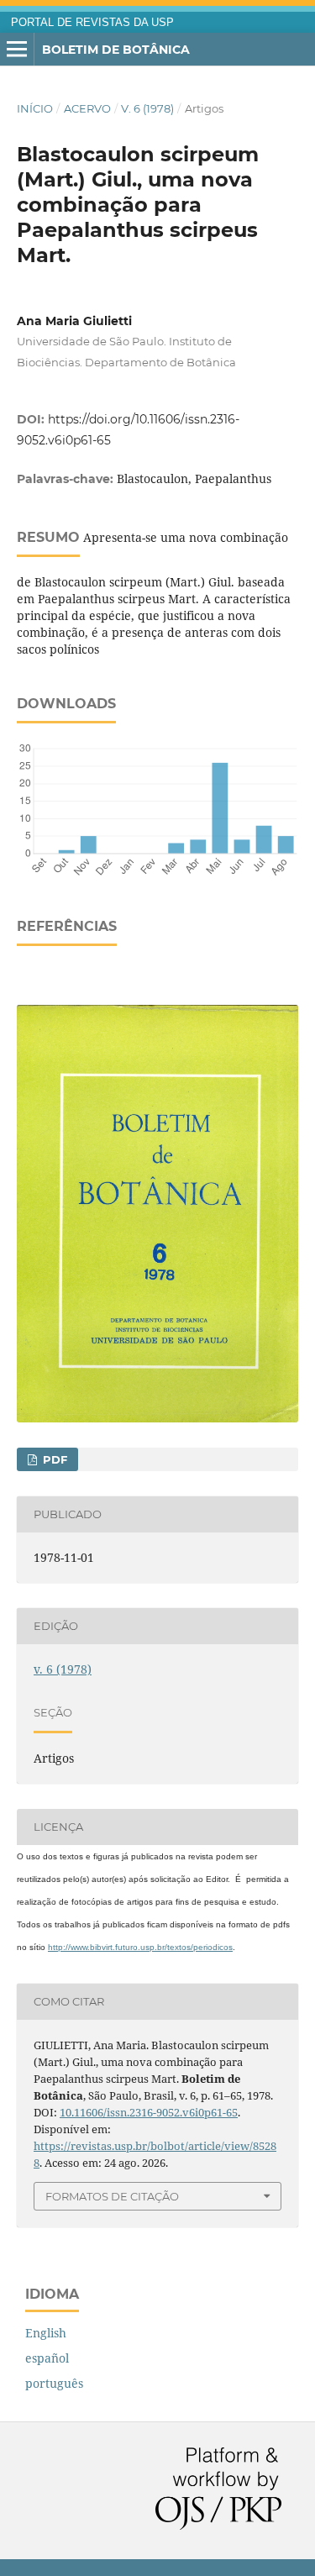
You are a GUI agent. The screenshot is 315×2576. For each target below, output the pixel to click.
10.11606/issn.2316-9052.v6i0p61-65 (149, 2112)
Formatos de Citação (112, 2196)
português (54, 2383)
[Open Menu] (17, 50)
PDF (53, 1459)
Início (35, 108)
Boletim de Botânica (116, 50)
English (46, 2333)
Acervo (87, 108)
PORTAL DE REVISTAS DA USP (92, 23)
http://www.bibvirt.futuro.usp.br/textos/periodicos (140, 1947)
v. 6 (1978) (147, 108)
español (47, 2358)
